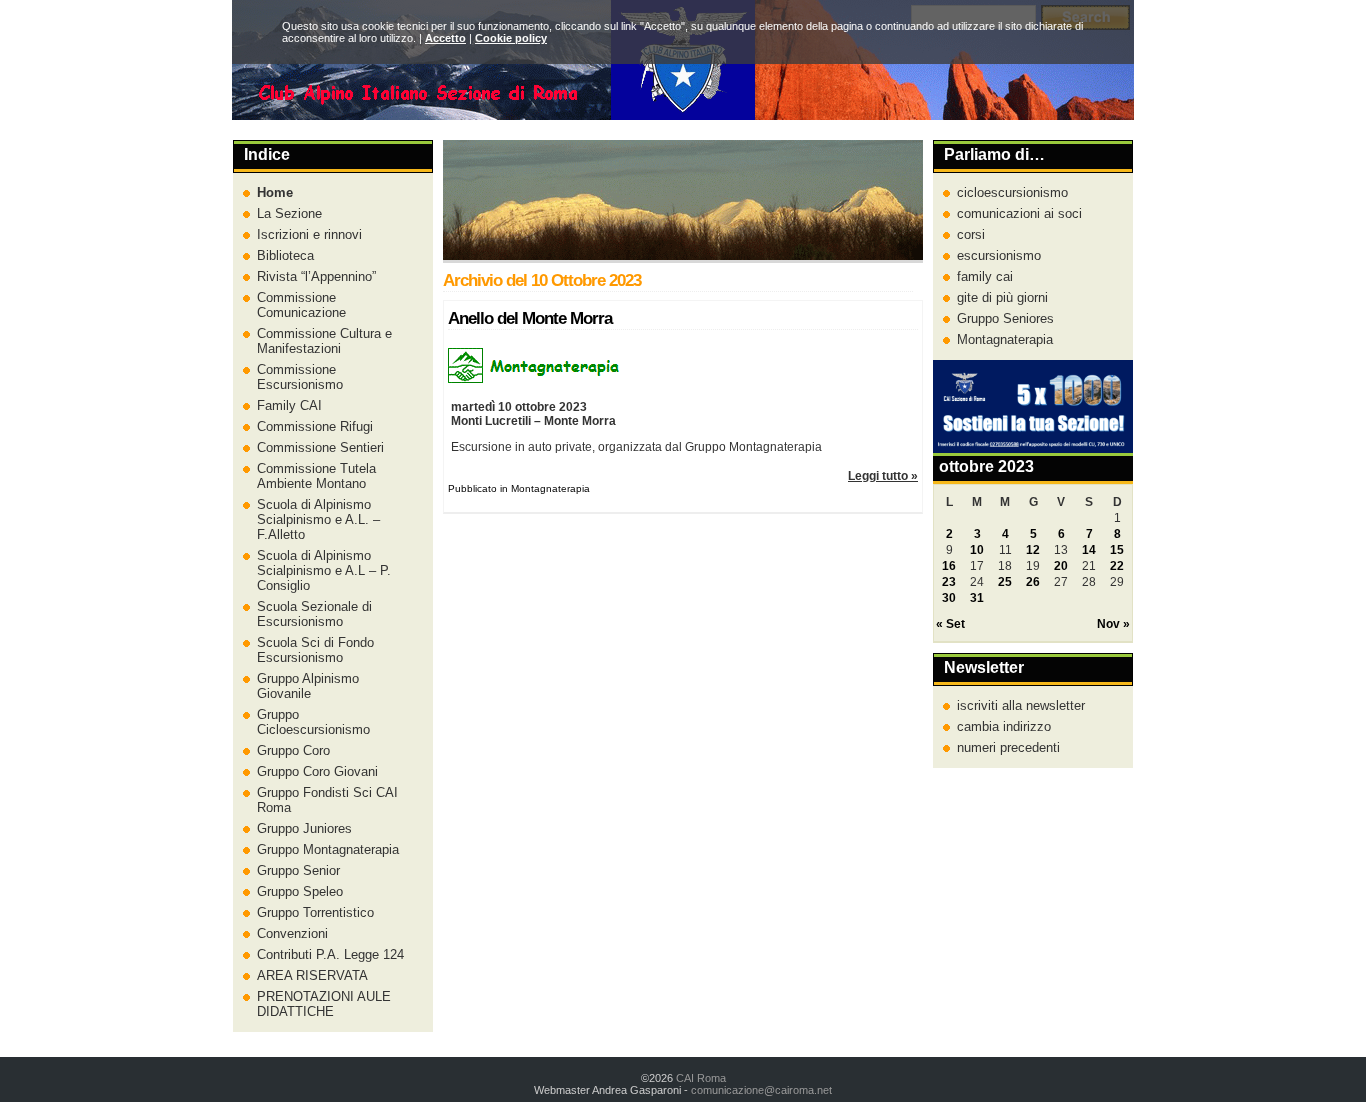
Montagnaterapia (1005, 339)
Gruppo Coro (293, 750)
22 (1117, 566)
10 (977, 550)
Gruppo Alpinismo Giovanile (308, 686)
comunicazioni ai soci (1019, 213)
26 (1033, 582)
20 (1061, 566)
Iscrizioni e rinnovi (309, 234)
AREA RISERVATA (312, 975)
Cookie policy (511, 38)
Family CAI (289, 405)
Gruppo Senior (298, 870)
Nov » (1113, 624)
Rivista (314, 276)
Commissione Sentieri (320, 447)
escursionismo (999, 255)
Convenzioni (292, 933)
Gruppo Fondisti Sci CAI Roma (327, 800)
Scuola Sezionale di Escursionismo (314, 614)
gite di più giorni (1002, 297)
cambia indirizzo (1004, 726)
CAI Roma (701, 1078)
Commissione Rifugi (315, 426)
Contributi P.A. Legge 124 (330, 954)
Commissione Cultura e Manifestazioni (324, 341)
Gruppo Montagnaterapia (328, 849)
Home (275, 192)
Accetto (445, 38)
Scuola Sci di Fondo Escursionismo (315, 650)
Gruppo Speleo (300, 891)
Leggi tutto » (883, 476)
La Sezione (289, 213)
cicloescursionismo (1012, 192)
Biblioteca (285, 255)
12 (1033, 550)
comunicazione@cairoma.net (761, 1090)
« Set (950, 624)
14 (1089, 550)
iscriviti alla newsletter (1021, 705)
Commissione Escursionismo (300, 377)
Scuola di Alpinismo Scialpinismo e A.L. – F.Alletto (318, 519)
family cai (985, 276)
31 (977, 598)
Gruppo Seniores (1005, 318)
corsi (971, 234)
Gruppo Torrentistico (315, 912)
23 (949, 582)
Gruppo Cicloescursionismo (313, 722)
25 (1005, 582)
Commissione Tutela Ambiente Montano (316, 476)
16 (949, 566)
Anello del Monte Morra (530, 318)
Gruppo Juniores (304, 828)
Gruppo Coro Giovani (317, 771)
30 (949, 598)
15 (1117, 550)
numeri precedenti (1008, 747)
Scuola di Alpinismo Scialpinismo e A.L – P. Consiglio (324, 570)
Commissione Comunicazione (301, 305)
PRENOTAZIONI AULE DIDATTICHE (324, 1004)
